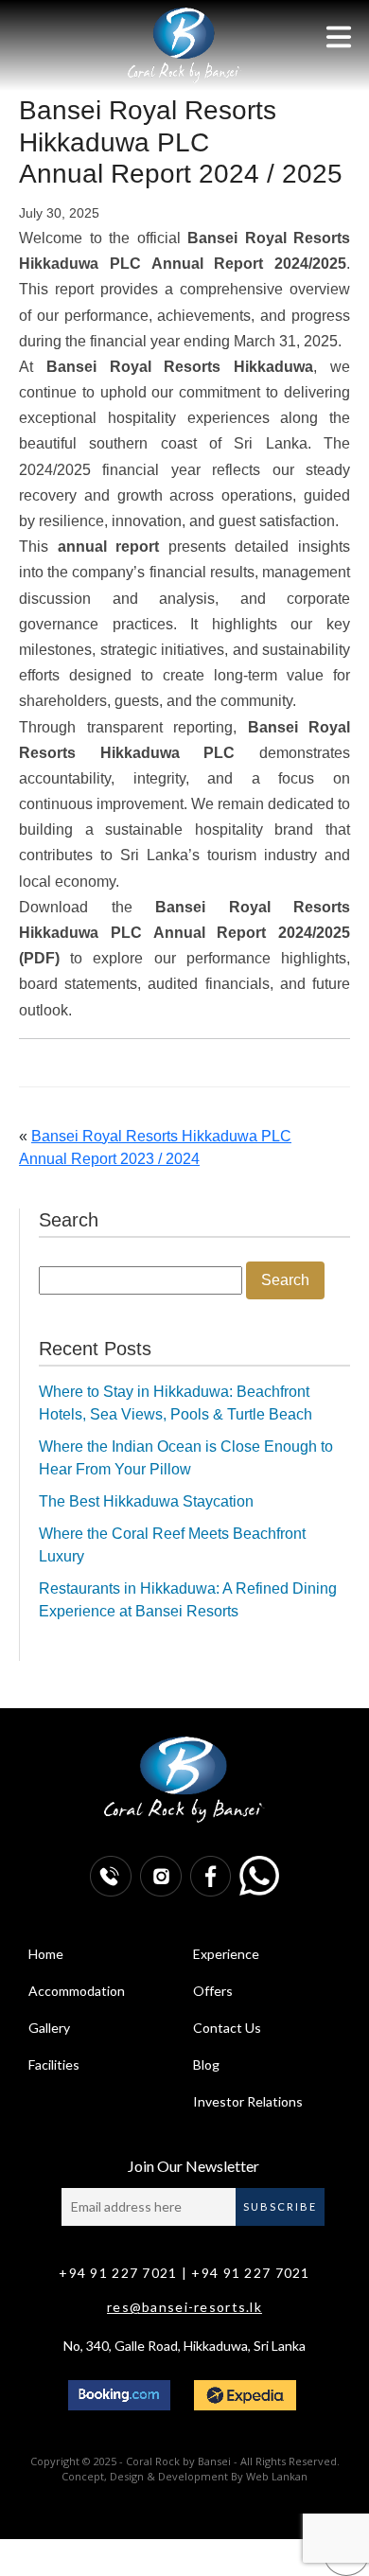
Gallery (49, 2028)
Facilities (54, 2064)
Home (46, 1954)
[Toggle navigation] (339, 37)
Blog (206, 2064)
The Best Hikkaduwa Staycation (146, 1501)
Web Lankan (277, 2476)
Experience (226, 1954)
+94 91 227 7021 (118, 2273)
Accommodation (77, 1991)
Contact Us (227, 2028)
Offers (213, 1991)
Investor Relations (248, 2101)
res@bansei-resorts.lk (184, 2307)
